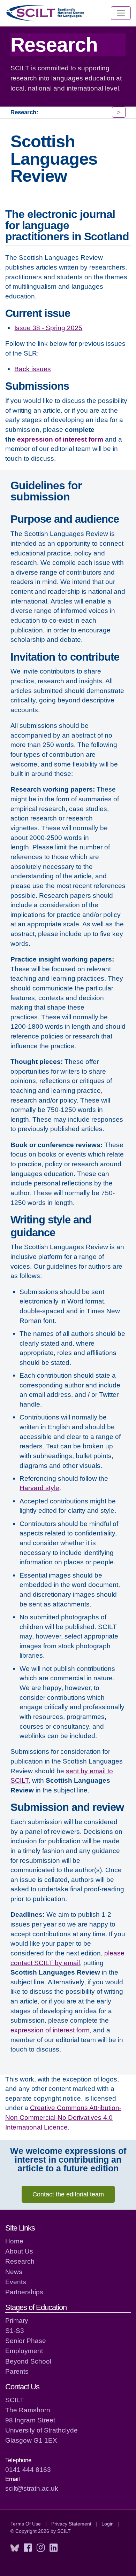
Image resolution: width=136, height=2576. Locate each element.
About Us (19, 2251)
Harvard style (39, 1488)
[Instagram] (41, 2548)
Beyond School (28, 2361)
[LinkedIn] (54, 2548)
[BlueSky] (15, 2548)
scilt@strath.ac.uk (32, 2488)
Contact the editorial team (68, 2194)
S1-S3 (15, 2330)
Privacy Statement (71, 2524)
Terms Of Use (26, 2524)
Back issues (33, 369)
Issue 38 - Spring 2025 (48, 328)
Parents (17, 2371)
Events (16, 2282)
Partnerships (24, 2292)
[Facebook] (28, 2548)
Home (14, 2241)
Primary (17, 2320)
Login (108, 2524)
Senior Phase (26, 2341)
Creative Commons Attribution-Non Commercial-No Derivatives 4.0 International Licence (63, 2117)
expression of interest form (60, 439)
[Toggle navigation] (121, 13)
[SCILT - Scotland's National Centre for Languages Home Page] (46, 13)
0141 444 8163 (28, 2469)
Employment (24, 2351)
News (14, 2272)
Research (20, 2261)
